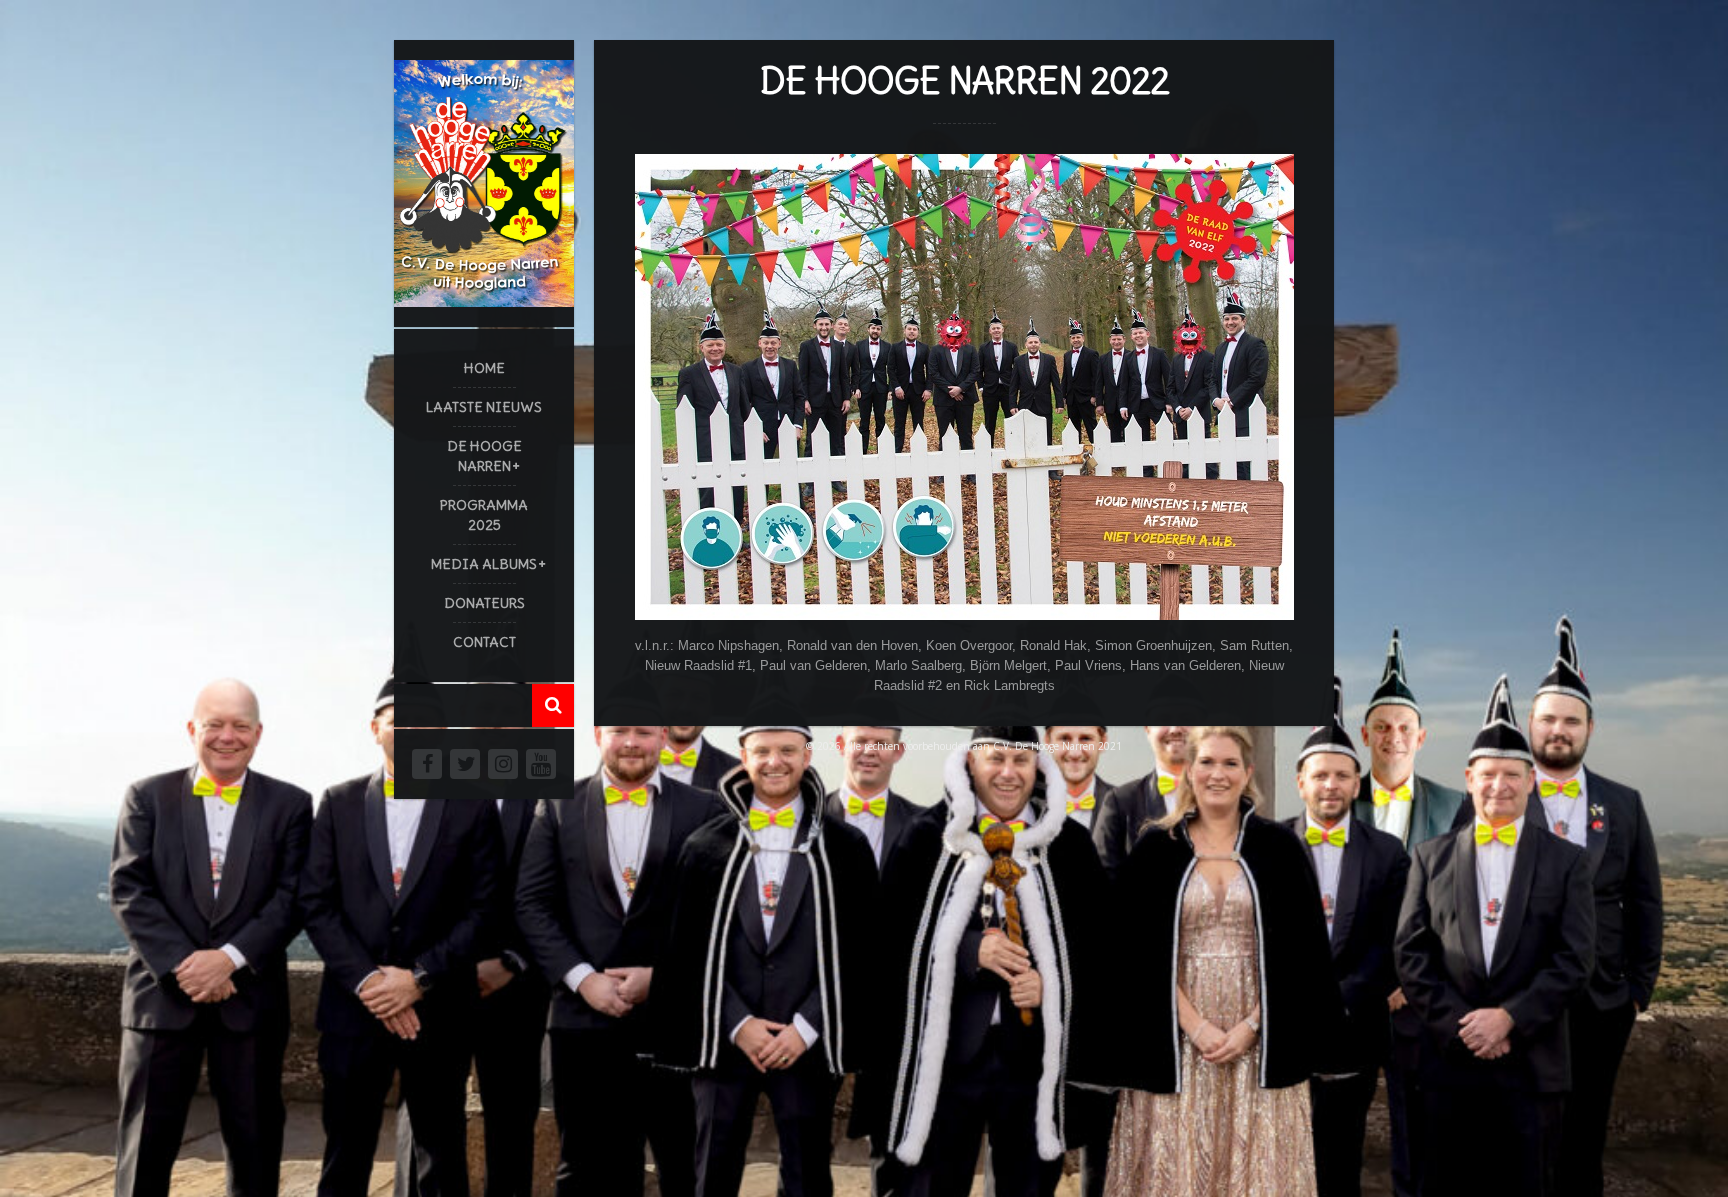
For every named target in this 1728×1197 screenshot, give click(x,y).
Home (484, 368)
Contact (484, 642)
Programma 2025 (484, 515)
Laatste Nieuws (484, 407)
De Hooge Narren (484, 456)
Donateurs (484, 603)
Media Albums (484, 564)
